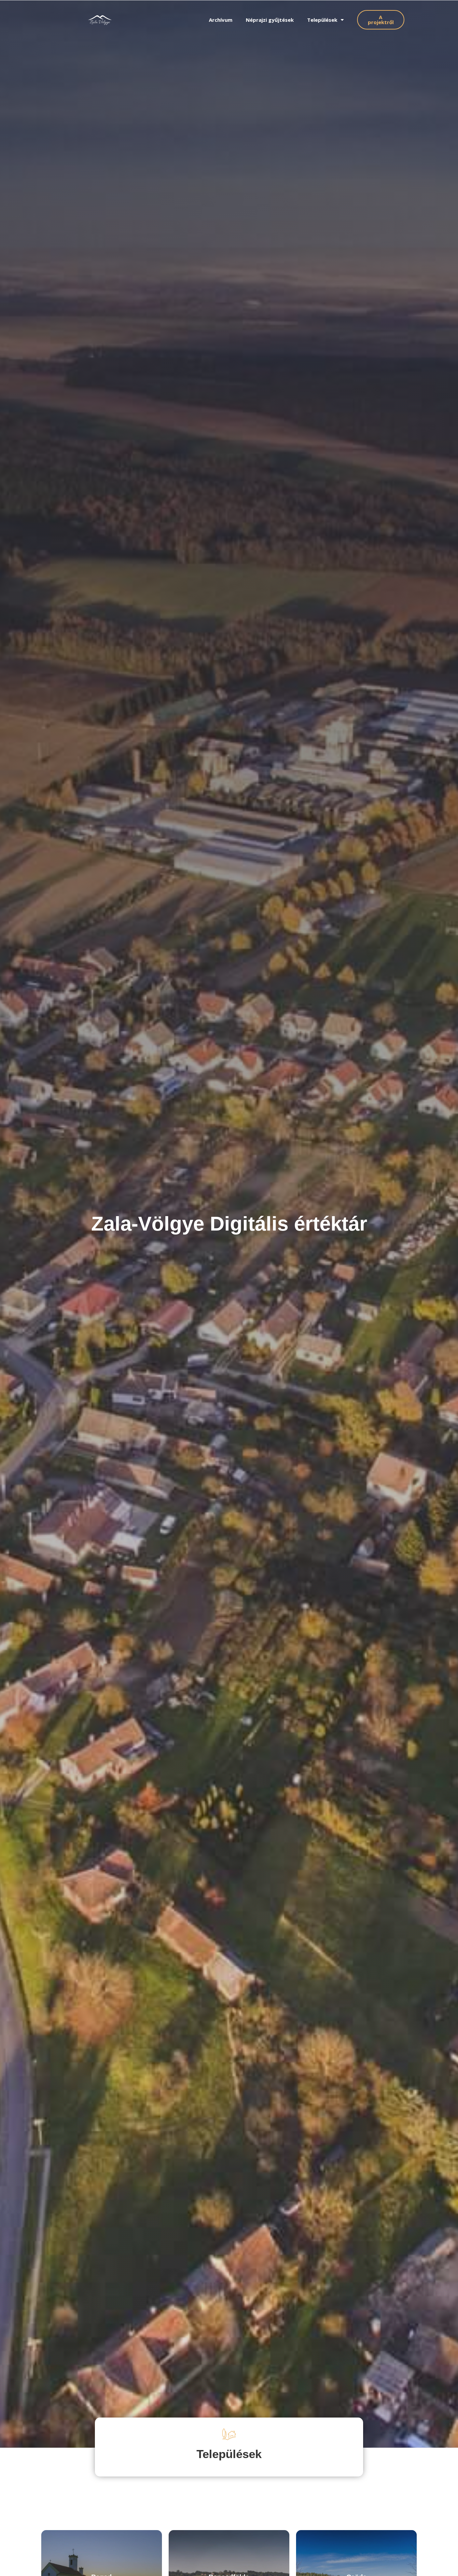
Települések (322, 20)
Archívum (221, 20)
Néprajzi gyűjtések (270, 20)
